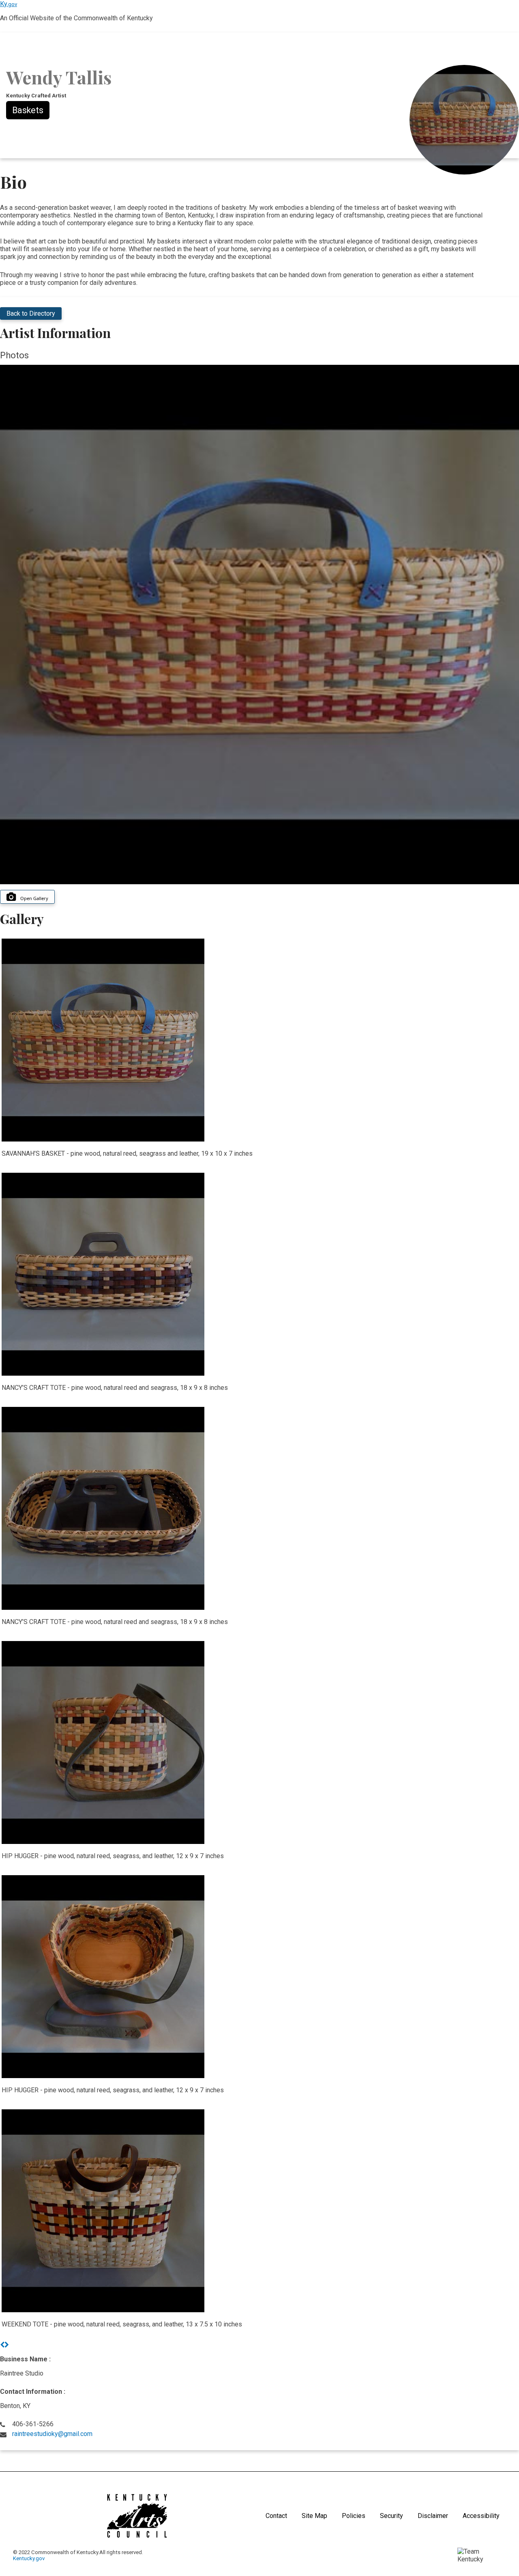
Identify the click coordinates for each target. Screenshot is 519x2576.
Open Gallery (34, 898)
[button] (2, 2345)
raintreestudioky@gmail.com (52, 2434)
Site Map (314, 2516)
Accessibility (481, 2516)
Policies (354, 2516)
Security (391, 2516)
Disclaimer (433, 2516)
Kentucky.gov (29, 2558)
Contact (276, 2516)
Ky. (9, 4)
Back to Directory (31, 313)
